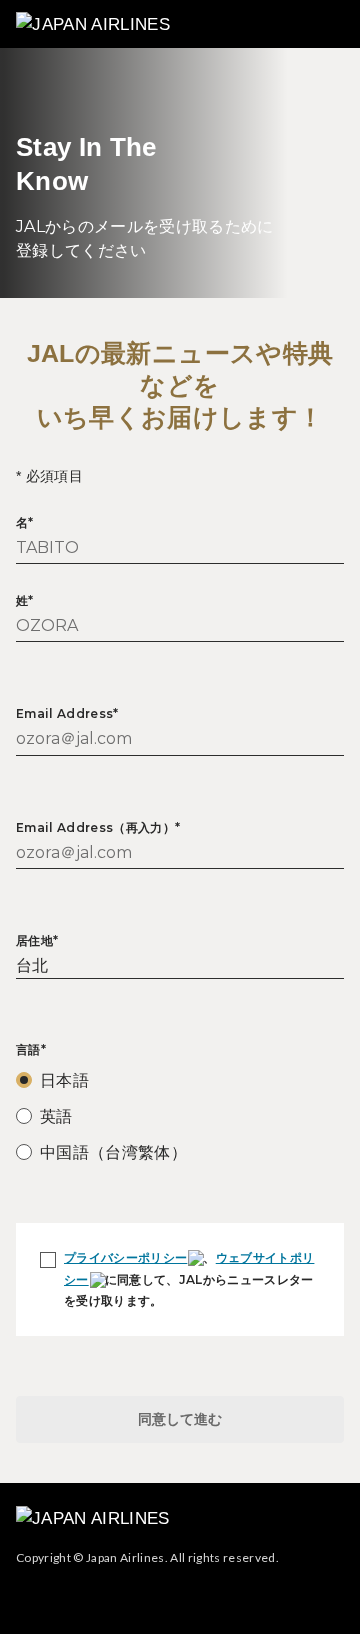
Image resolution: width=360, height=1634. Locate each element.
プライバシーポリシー (125, 1257)
